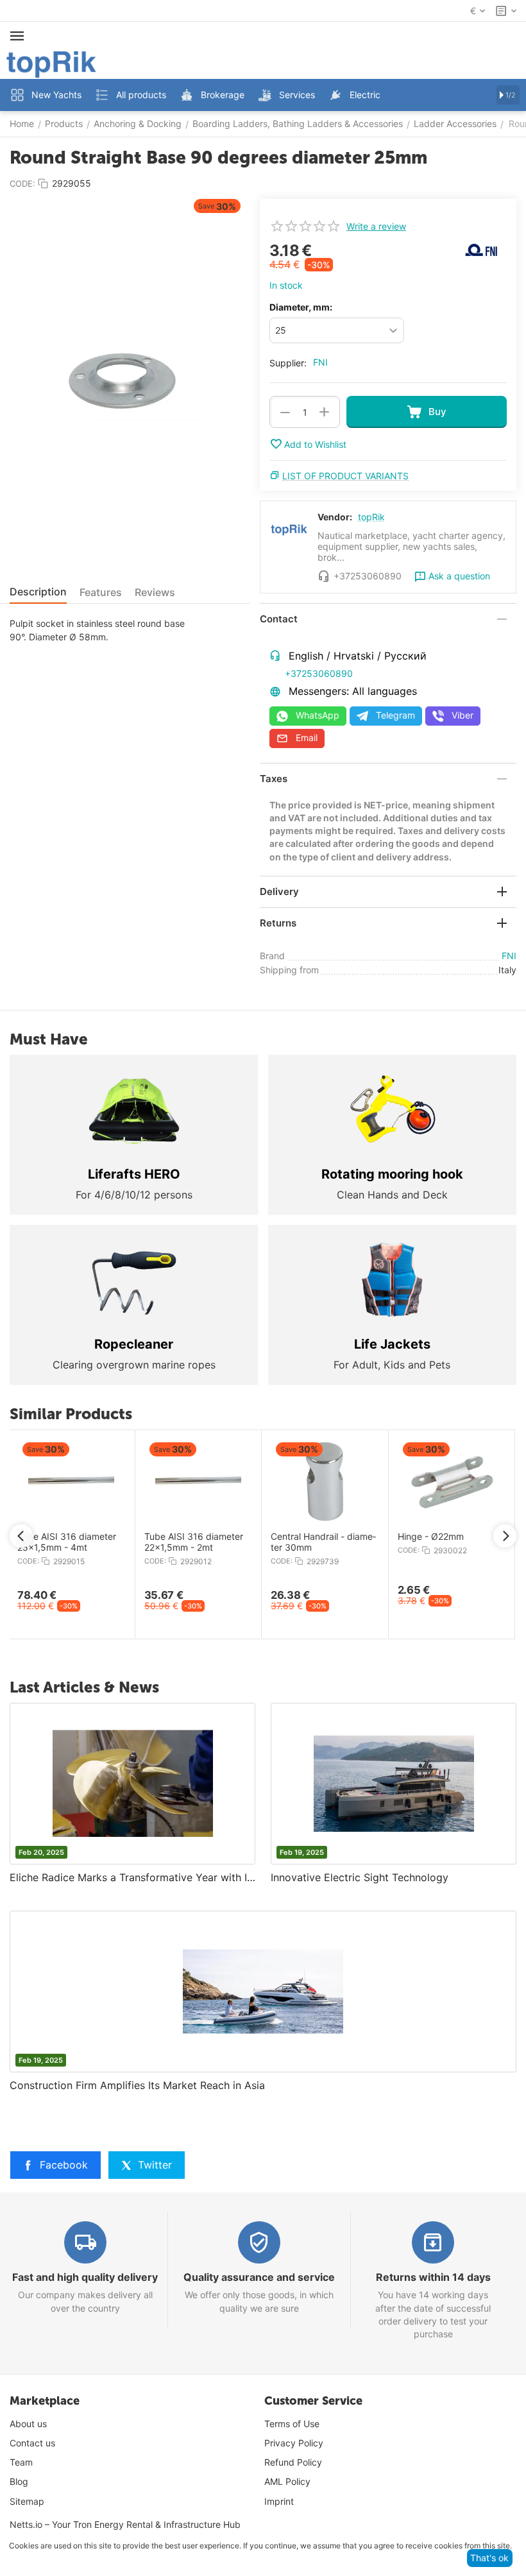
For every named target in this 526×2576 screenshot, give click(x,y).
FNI (320, 362)
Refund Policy (293, 2462)
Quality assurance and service (259, 2277)
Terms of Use (292, 2424)
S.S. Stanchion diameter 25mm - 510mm (316, 1542)
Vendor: (335, 517)
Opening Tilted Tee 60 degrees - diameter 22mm (186, 1542)
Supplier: (288, 363)
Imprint (279, 2501)
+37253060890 (319, 673)
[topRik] (51, 63)
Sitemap (27, 2501)
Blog (19, 2481)
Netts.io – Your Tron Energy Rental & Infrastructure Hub (125, 2524)
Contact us (32, 2443)
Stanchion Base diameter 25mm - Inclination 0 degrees (64, 1542)
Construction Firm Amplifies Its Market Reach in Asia (137, 2085)
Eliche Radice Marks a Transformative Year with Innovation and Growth (132, 1877)
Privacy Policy (294, 2443)
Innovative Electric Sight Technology (360, 1877)
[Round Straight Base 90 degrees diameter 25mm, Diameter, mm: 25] (125, 382)
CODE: (22, 183)
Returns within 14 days (433, 2277)
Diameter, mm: (301, 307)
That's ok (489, 2558)
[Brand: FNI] (481, 249)
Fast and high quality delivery (85, 2277)
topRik (371, 517)
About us (28, 2424)
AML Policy (287, 2481)
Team (21, 2462)
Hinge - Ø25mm (425, 1537)
